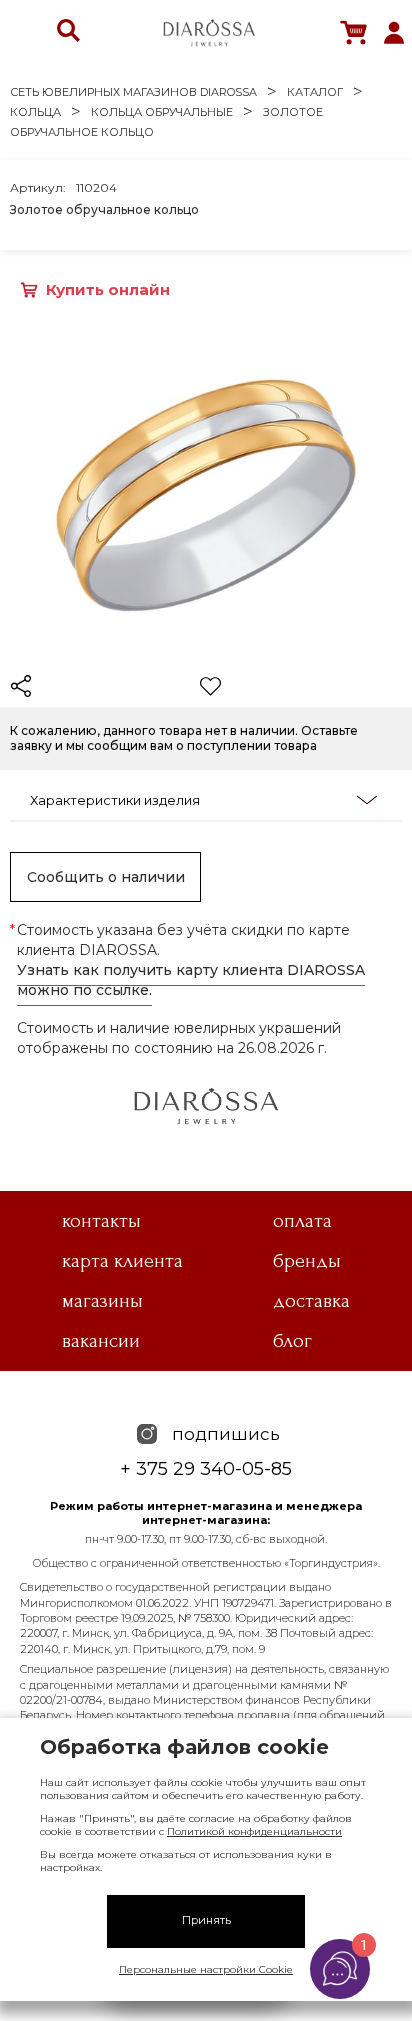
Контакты (101, 1221)
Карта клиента (122, 1261)
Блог (292, 1341)
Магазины (102, 1301)
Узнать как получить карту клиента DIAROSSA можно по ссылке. (191, 980)
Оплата (302, 1221)
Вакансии (101, 1341)
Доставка (311, 1301)
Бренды (307, 1261)
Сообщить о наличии (106, 877)
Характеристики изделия (115, 800)
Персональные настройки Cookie (206, 1969)
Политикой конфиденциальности (254, 1831)
